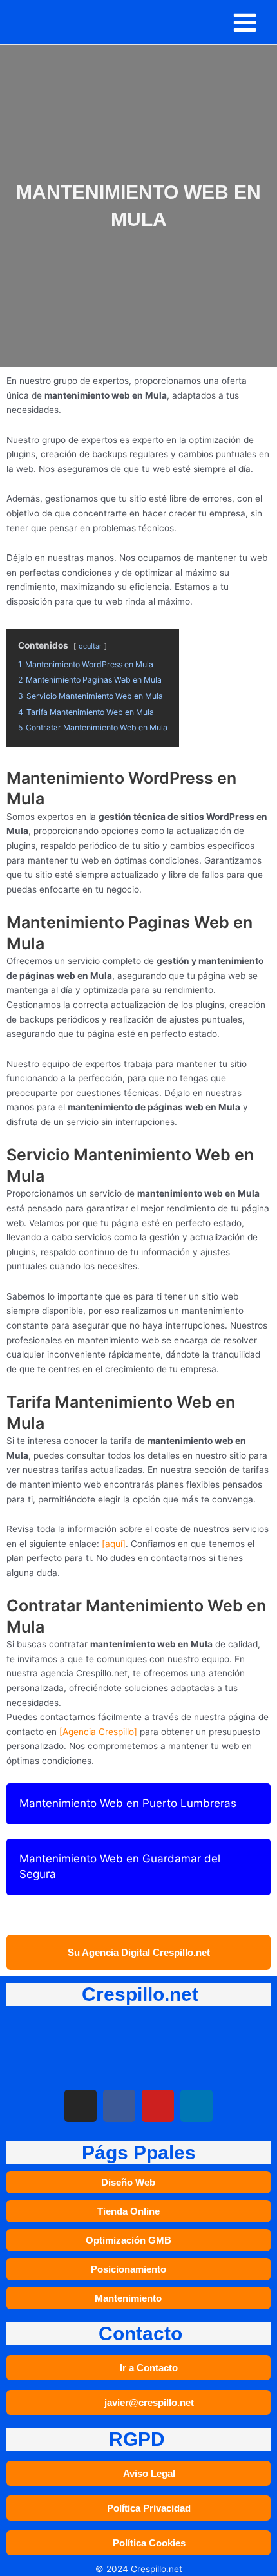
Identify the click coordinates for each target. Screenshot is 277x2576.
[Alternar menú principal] (245, 22)
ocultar (90, 646)
